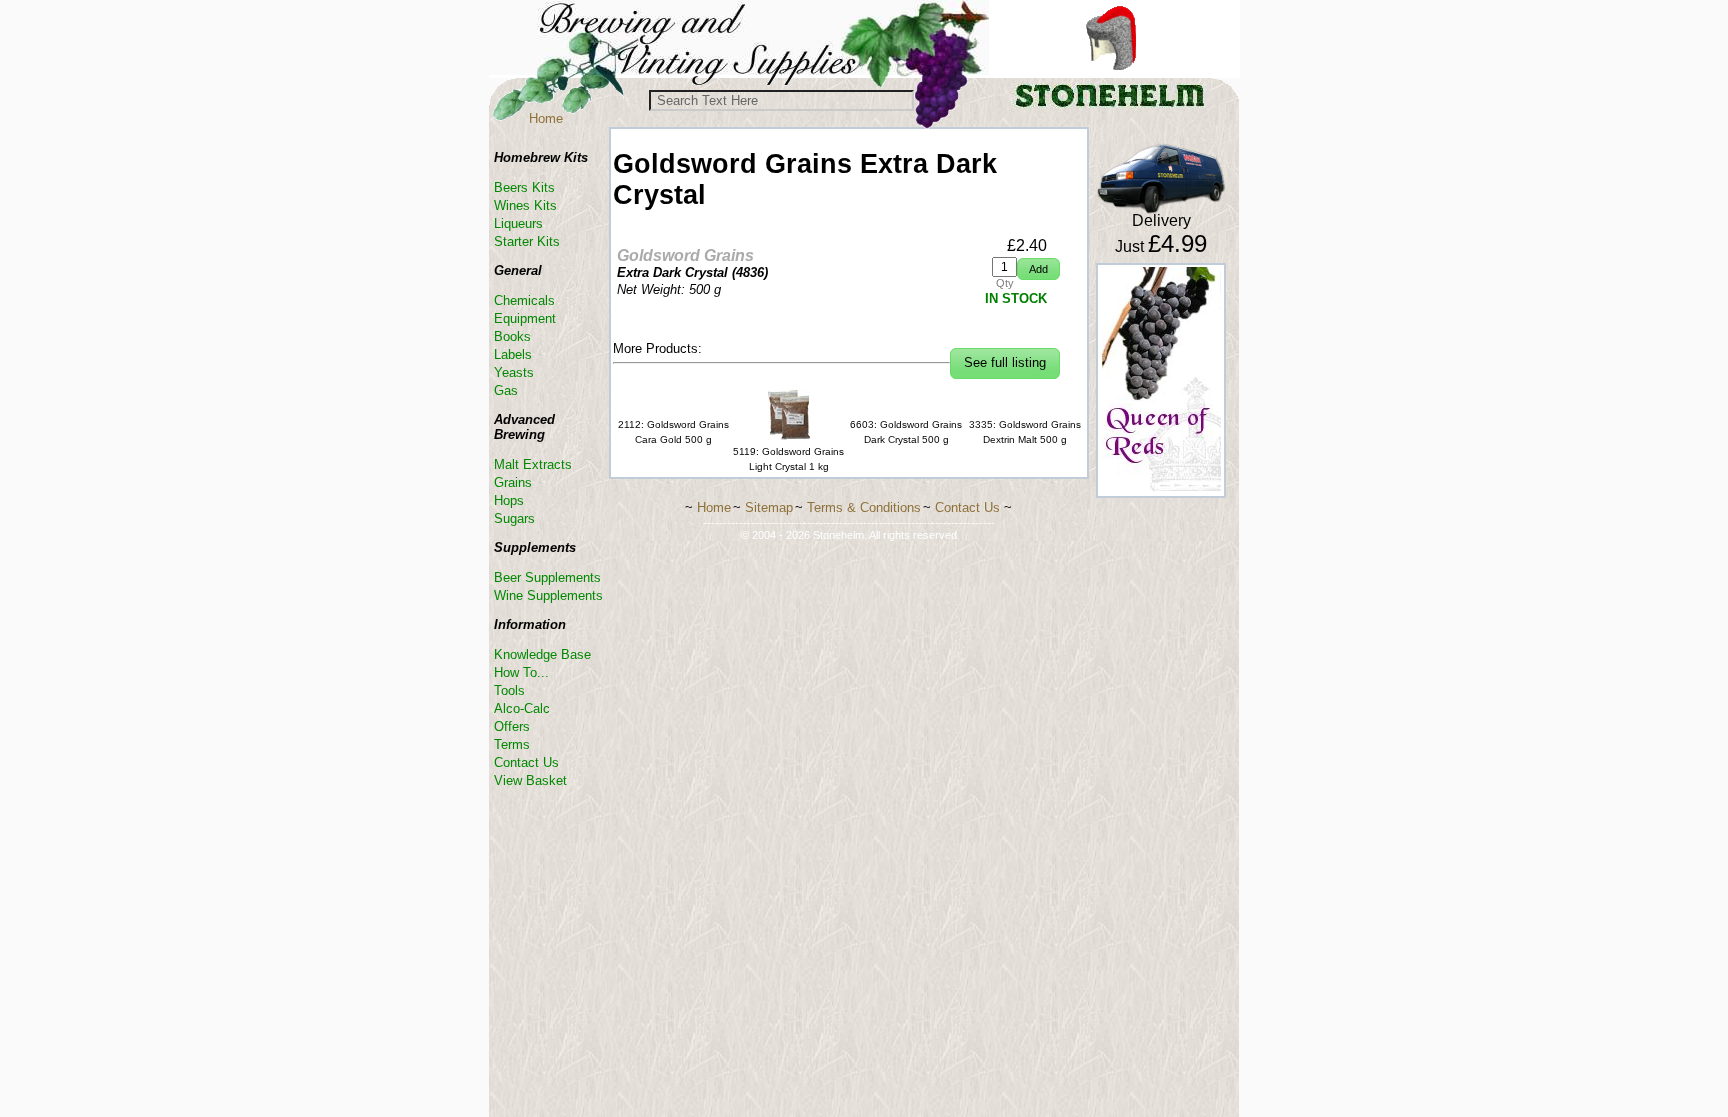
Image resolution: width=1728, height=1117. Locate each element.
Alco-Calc (522, 708)
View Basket (530, 780)
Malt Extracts (533, 464)
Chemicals (524, 300)
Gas (506, 390)
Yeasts (514, 372)
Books (512, 336)
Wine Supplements (548, 595)
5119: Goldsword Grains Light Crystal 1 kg (788, 459)
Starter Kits (527, 241)
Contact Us (526, 762)
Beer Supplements (547, 577)
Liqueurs (518, 223)
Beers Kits (524, 187)
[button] (1038, 269)
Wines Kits (525, 205)
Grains (513, 482)
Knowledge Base (542, 654)
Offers (512, 726)
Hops (509, 500)
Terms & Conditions (864, 507)
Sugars (514, 518)
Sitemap (769, 507)
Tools (509, 690)
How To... (521, 672)
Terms (512, 744)
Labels (513, 354)
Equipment (525, 318)
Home (546, 118)
